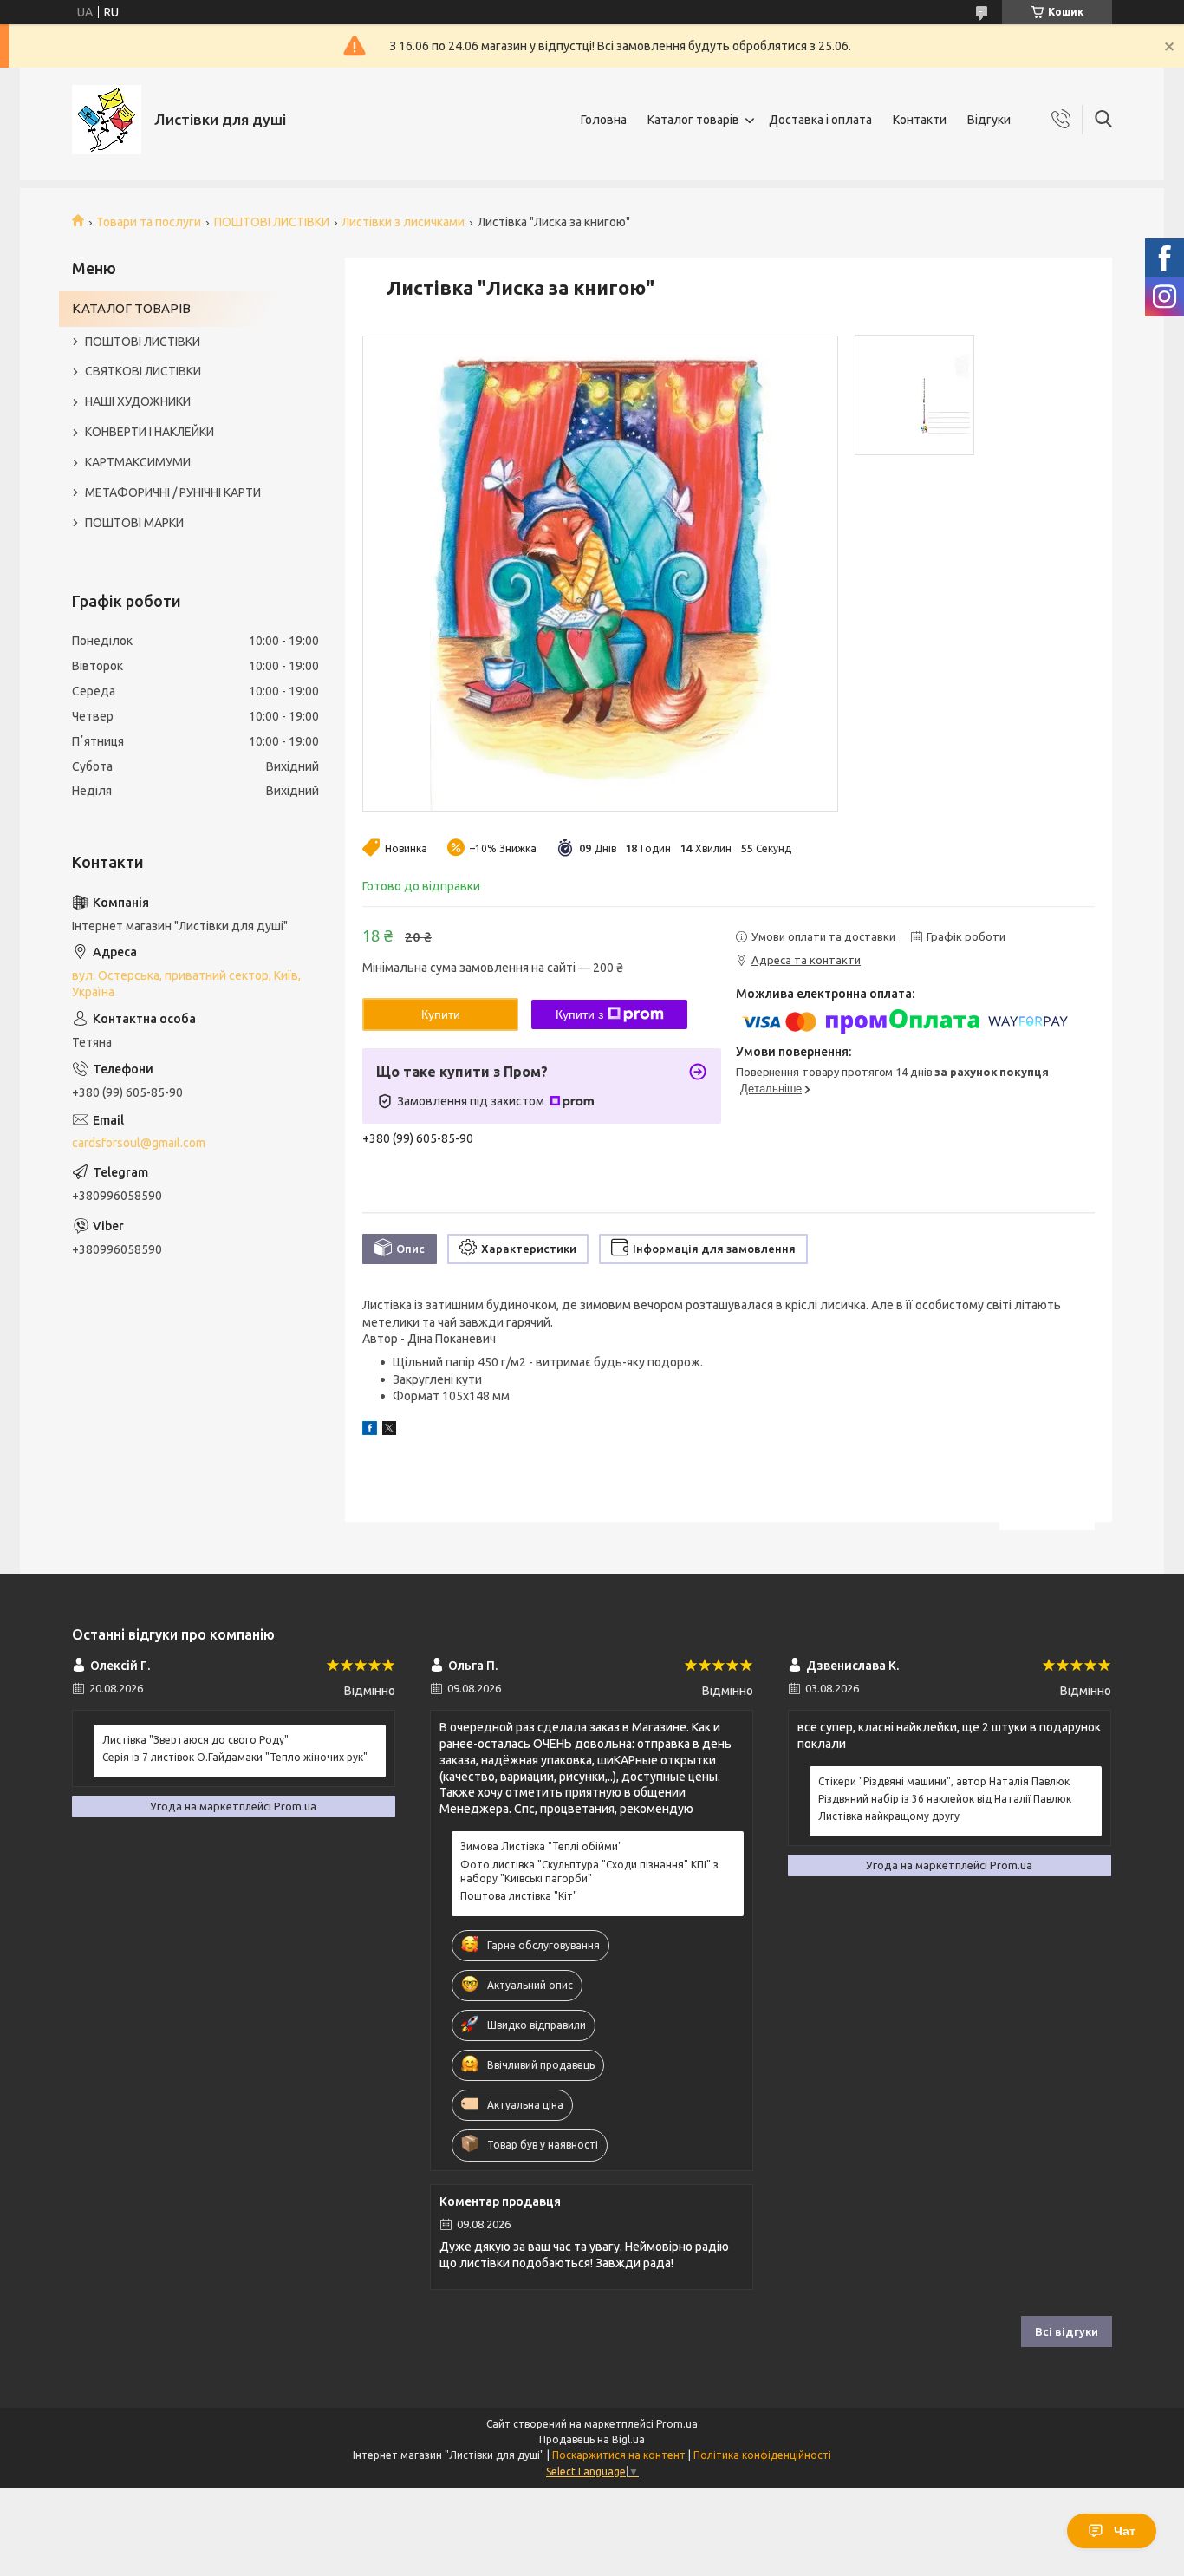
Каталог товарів (693, 120)
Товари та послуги (149, 222)
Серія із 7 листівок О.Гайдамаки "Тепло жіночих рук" (235, 1757)
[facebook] (370, 1431)
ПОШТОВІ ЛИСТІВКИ (272, 222)
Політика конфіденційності (762, 2455)
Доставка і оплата (820, 120)
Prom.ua (677, 2424)
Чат (1125, 2531)
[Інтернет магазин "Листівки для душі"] (107, 120)
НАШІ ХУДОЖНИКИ (138, 401)
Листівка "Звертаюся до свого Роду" (195, 1740)
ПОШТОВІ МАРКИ (134, 523)
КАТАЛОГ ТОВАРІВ (131, 308)
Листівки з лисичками (403, 222)
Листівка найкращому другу (889, 1816)
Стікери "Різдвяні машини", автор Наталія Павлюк (944, 1781)
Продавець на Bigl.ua (592, 2439)
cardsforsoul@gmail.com (139, 1143)
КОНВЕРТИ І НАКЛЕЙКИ (150, 432)
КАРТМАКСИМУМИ (138, 462)
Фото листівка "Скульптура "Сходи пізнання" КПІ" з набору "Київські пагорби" (589, 1872)
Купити (441, 1014)
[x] (389, 1431)
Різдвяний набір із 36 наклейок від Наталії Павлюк (945, 1799)
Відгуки (989, 120)
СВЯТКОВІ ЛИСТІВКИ (143, 371)
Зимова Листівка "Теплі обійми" (541, 1846)
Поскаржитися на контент (619, 2455)
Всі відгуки (1067, 2331)
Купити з (579, 1014)
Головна (604, 120)
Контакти (920, 120)
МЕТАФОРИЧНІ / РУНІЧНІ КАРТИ (173, 492)
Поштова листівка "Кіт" (519, 1896)
